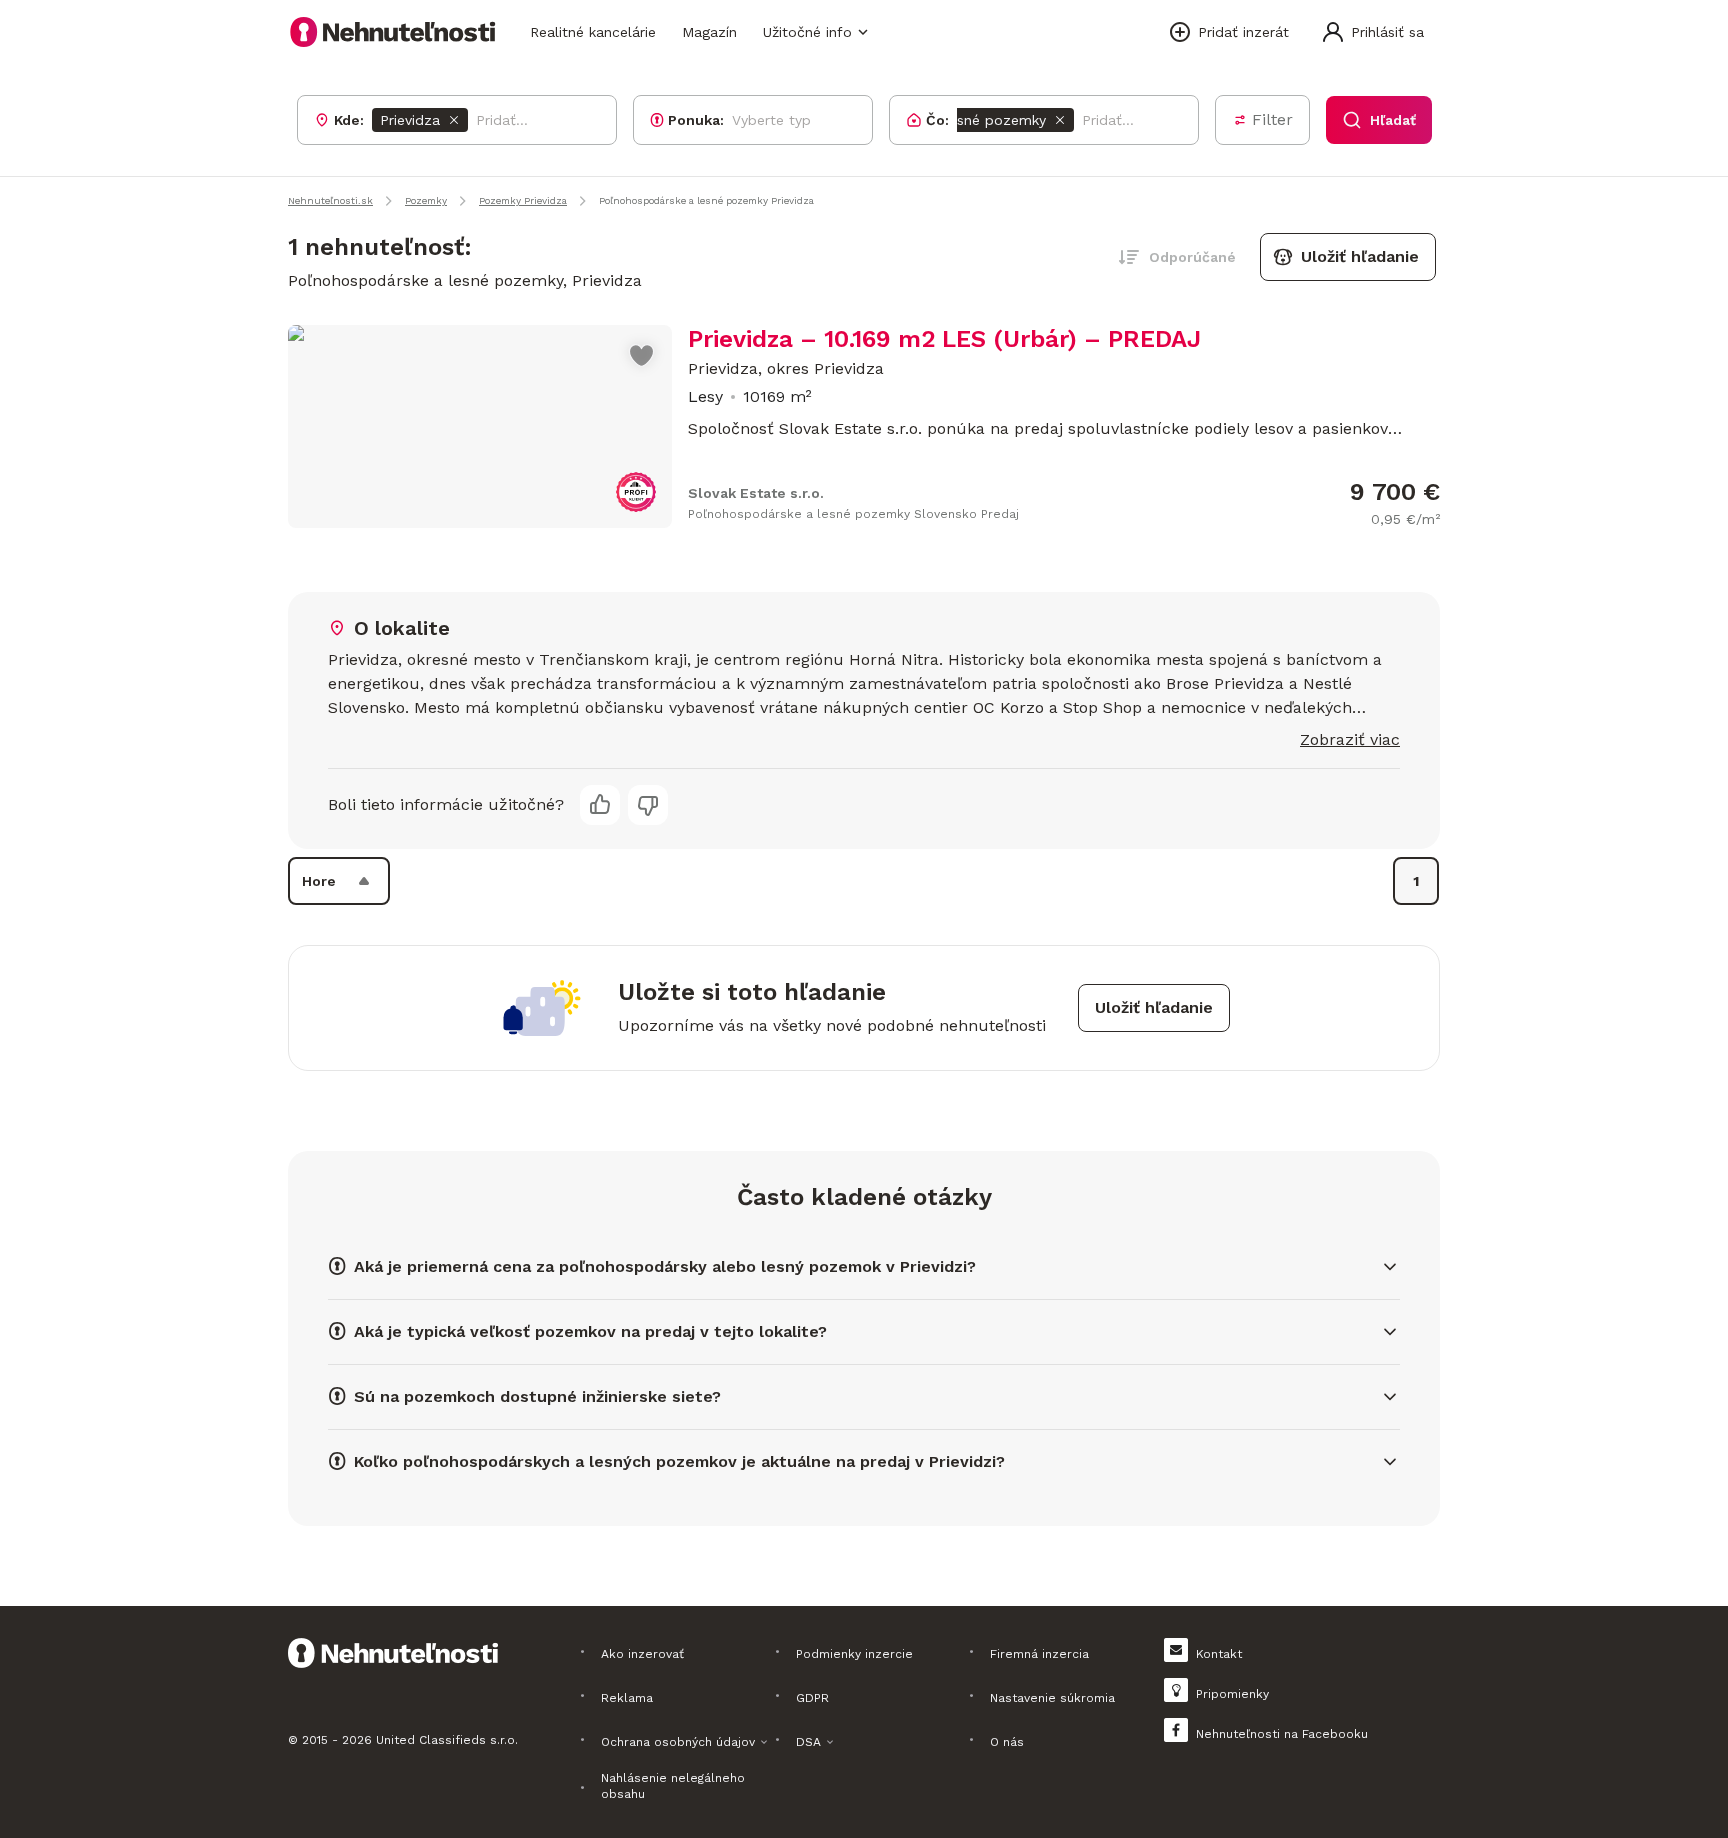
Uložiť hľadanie (1360, 256)
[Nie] (648, 805)
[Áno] (600, 805)
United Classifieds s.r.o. (447, 1740)
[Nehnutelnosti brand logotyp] (393, 32)
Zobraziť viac (1350, 739)
